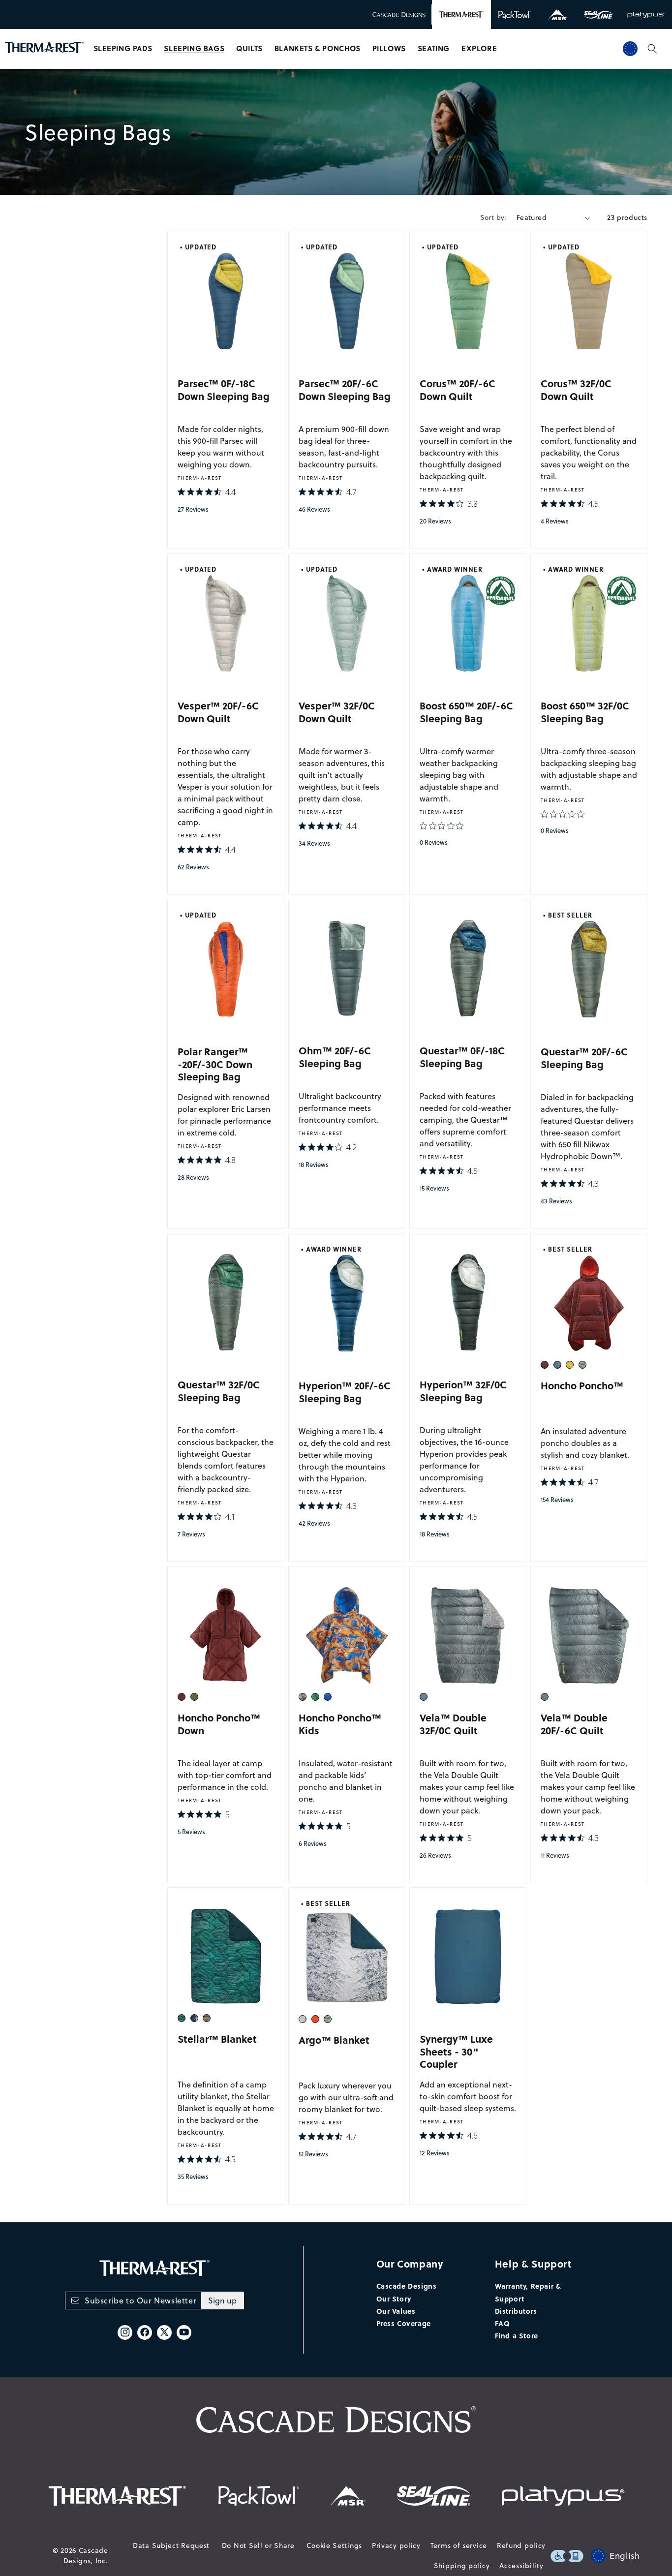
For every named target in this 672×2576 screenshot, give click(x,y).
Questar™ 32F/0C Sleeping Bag (219, 1391)
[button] (123, 49)
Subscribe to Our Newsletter (140, 2300)
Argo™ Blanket (334, 2039)
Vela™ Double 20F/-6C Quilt (574, 1724)
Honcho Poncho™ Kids (340, 1724)
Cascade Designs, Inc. (86, 2556)
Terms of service (459, 2545)
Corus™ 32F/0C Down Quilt (576, 389)
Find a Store (517, 2335)
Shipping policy (462, 2566)
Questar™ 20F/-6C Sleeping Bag (584, 1058)
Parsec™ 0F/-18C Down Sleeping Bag (224, 389)
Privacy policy (396, 2545)
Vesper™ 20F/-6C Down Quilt (218, 712)
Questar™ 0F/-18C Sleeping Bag (462, 1057)
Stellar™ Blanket (217, 2039)
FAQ (503, 2323)
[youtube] (184, 2332)
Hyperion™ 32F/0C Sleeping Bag (463, 1391)
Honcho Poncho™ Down (219, 1724)
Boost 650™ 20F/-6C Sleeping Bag (466, 712)
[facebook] (145, 2332)
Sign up (222, 2300)
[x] (164, 2332)
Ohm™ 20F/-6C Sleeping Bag (335, 1057)
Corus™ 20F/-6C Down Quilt (458, 389)
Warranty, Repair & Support (528, 2292)
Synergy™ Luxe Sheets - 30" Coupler (456, 2051)
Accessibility (521, 2566)
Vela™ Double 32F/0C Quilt (453, 1724)
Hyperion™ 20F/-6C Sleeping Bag (345, 1392)
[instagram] (125, 2332)
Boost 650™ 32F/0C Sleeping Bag (585, 712)
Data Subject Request (171, 2545)
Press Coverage (404, 2323)
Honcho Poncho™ (582, 1385)
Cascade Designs (407, 2286)
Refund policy (521, 2545)
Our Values (396, 2311)
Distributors (516, 2311)
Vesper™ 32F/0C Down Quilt (337, 712)
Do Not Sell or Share (258, 2545)
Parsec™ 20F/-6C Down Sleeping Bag (345, 389)
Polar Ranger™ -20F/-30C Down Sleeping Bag (215, 1064)
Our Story (394, 2299)
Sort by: (493, 217)
